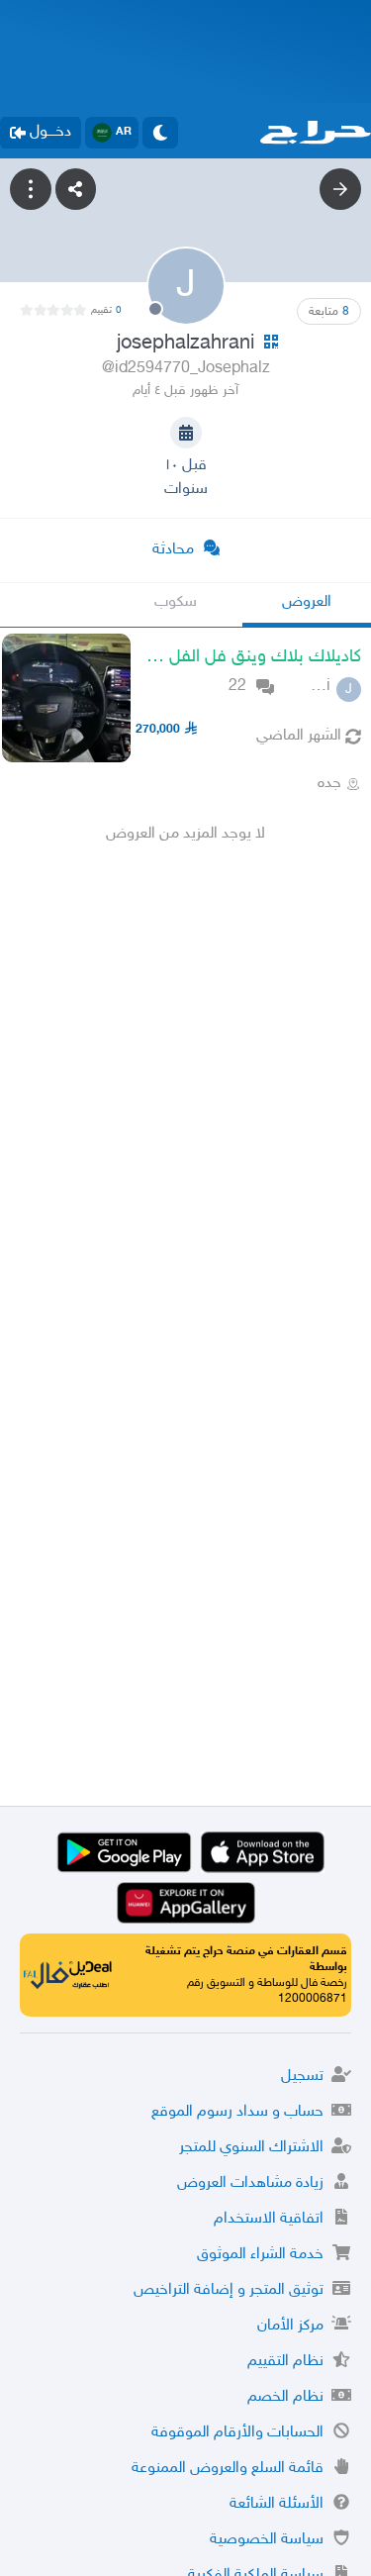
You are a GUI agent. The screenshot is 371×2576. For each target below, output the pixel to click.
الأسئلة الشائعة (277, 2504)
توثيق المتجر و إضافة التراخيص (229, 2290)
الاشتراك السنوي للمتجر (251, 2148)
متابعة (329, 312)
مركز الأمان (290, 2326)
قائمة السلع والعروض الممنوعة (228, 2469)
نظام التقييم (285, 2362)
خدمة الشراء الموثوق (260, 2255)
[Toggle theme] (160, 133)
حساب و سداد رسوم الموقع (237, 2112)
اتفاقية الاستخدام (269, 2219)
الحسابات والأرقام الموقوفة (237, 2433)
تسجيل (302, 2077)
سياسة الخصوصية (267, 2540)
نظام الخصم (285, 2397)
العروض (307, 602)
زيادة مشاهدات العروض (250, 2183)
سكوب (176, 602)
